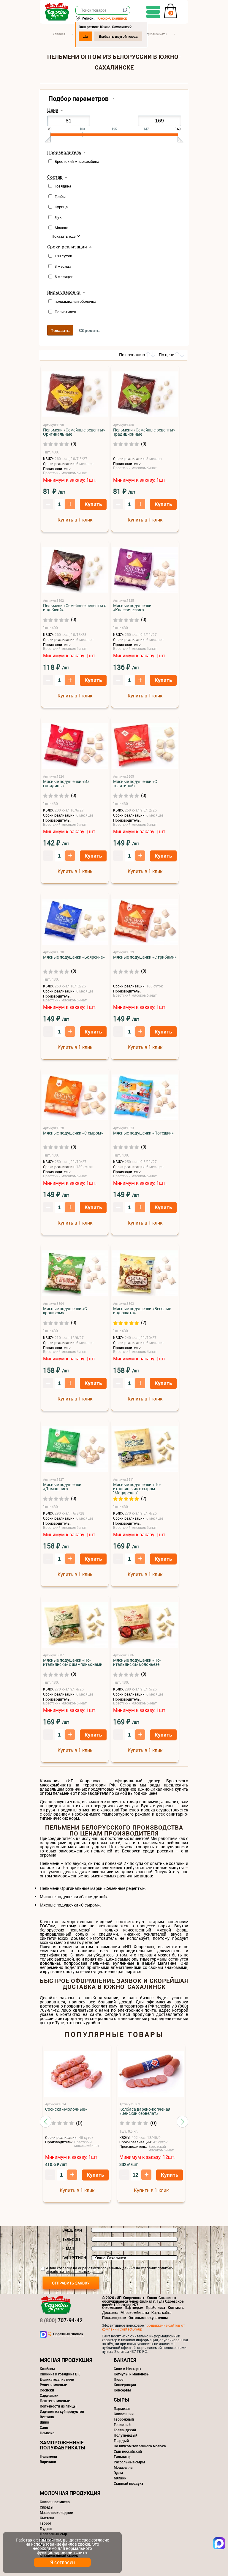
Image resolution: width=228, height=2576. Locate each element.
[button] (46, 2122)
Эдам (118, 2473)
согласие (65, 2268)
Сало (44, 2427)
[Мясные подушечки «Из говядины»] (75, 746)
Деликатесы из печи (57, 2379)
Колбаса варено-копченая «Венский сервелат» (145, 2111)
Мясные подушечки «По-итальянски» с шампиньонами (73, 1662)
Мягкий (120, 2478)
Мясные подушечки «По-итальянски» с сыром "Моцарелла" (137, 1489)
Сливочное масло (55, 2502)
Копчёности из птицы (58, 2406)
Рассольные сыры (129, 2462)
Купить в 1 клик (75, 520)
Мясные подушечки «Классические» (132, 608)
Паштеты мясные (55, 2401)
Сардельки (49, 2395)
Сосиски (47, 2390)
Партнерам (134, 2307)
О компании (112, 2307)
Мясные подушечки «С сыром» (73, 1133)
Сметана (47, 2518)
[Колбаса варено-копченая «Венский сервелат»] (151, 2074)
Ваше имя (72, 2230)
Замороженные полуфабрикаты (62, 2445)
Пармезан (122, 2408)
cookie (84, 2544)
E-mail (69, 2249)
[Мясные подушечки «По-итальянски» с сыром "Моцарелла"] (145, 1449)
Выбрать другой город (118, 36)
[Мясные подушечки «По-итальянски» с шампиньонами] (75, 1625)
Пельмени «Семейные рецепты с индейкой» (75, 608)
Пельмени (48, 2456)
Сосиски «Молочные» (66, 2109)
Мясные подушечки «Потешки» (143, 1133)
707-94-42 (61, 2320)
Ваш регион (74, 2258)
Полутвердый (126, 2435)
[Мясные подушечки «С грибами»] (145, 922)
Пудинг (46, 2528)
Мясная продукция (66, 2360)
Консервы (122, 2390)
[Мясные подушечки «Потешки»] (145, 1098)
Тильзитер (123, 2457)
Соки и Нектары (128, 2369)
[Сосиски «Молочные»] (77, 2074)
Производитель (64, 152)
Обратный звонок (68, 2334)
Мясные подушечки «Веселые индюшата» (142, 1311)
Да (85, 36)
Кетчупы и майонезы (132, 2374)
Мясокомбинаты (135, 2312)
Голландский (125, 2430)
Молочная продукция (70, 2493)
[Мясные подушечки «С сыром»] (75, 1098)
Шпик (45, 2422)
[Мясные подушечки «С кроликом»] (75, 1273)
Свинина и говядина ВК (60, 2374)
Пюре (118, 2379)
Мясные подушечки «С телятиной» (135, 784)
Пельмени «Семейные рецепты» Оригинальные (74, 432)
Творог (46, 2523)
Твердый (121, 2440)
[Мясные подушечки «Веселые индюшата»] (145, 1273)
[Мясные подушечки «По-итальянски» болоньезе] (145, 1625)
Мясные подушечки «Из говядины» (66, 784)
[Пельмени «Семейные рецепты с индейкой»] (75, 570)
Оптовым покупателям (148, 2317)
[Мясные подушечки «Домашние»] (75, 1449)
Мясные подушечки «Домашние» (62, 1487)
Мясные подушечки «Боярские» (74, 957)
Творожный (124, 2419)
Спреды (47, 2507)
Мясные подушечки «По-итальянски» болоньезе (137, 1662)
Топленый (122, 2424)
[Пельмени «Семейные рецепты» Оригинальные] (75, 395)
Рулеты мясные (53, 2385)
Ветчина (47, 2417)
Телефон (71, 2239)
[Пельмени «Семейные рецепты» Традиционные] (145, 395)
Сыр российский (128, 2451)
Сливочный (124, 2414)
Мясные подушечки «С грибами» (145, 957)
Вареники (48, 2462)
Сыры (121, 2400)
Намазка (47, 2433)
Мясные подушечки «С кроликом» (65, 1311)
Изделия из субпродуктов (62, 2411)
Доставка (110, 2312)
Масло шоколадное (56, 2512)
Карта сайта (161, 2312)
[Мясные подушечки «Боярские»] (75, 922)
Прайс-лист (156, 2307)
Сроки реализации (67, 247)
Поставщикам (114, 2317)
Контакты (176, 2307)
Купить (93, 504)
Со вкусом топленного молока (140, 2446)
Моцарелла (123, 2467)
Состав (55, 177)
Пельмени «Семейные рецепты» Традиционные (144, 432)
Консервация (125, 2385)
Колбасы (47, 2369)
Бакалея (125, 2360)
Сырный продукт (129, 2483)
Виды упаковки (64, 292)
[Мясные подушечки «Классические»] (145, 570)
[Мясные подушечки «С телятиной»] (145, 746)
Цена (53, 110)
